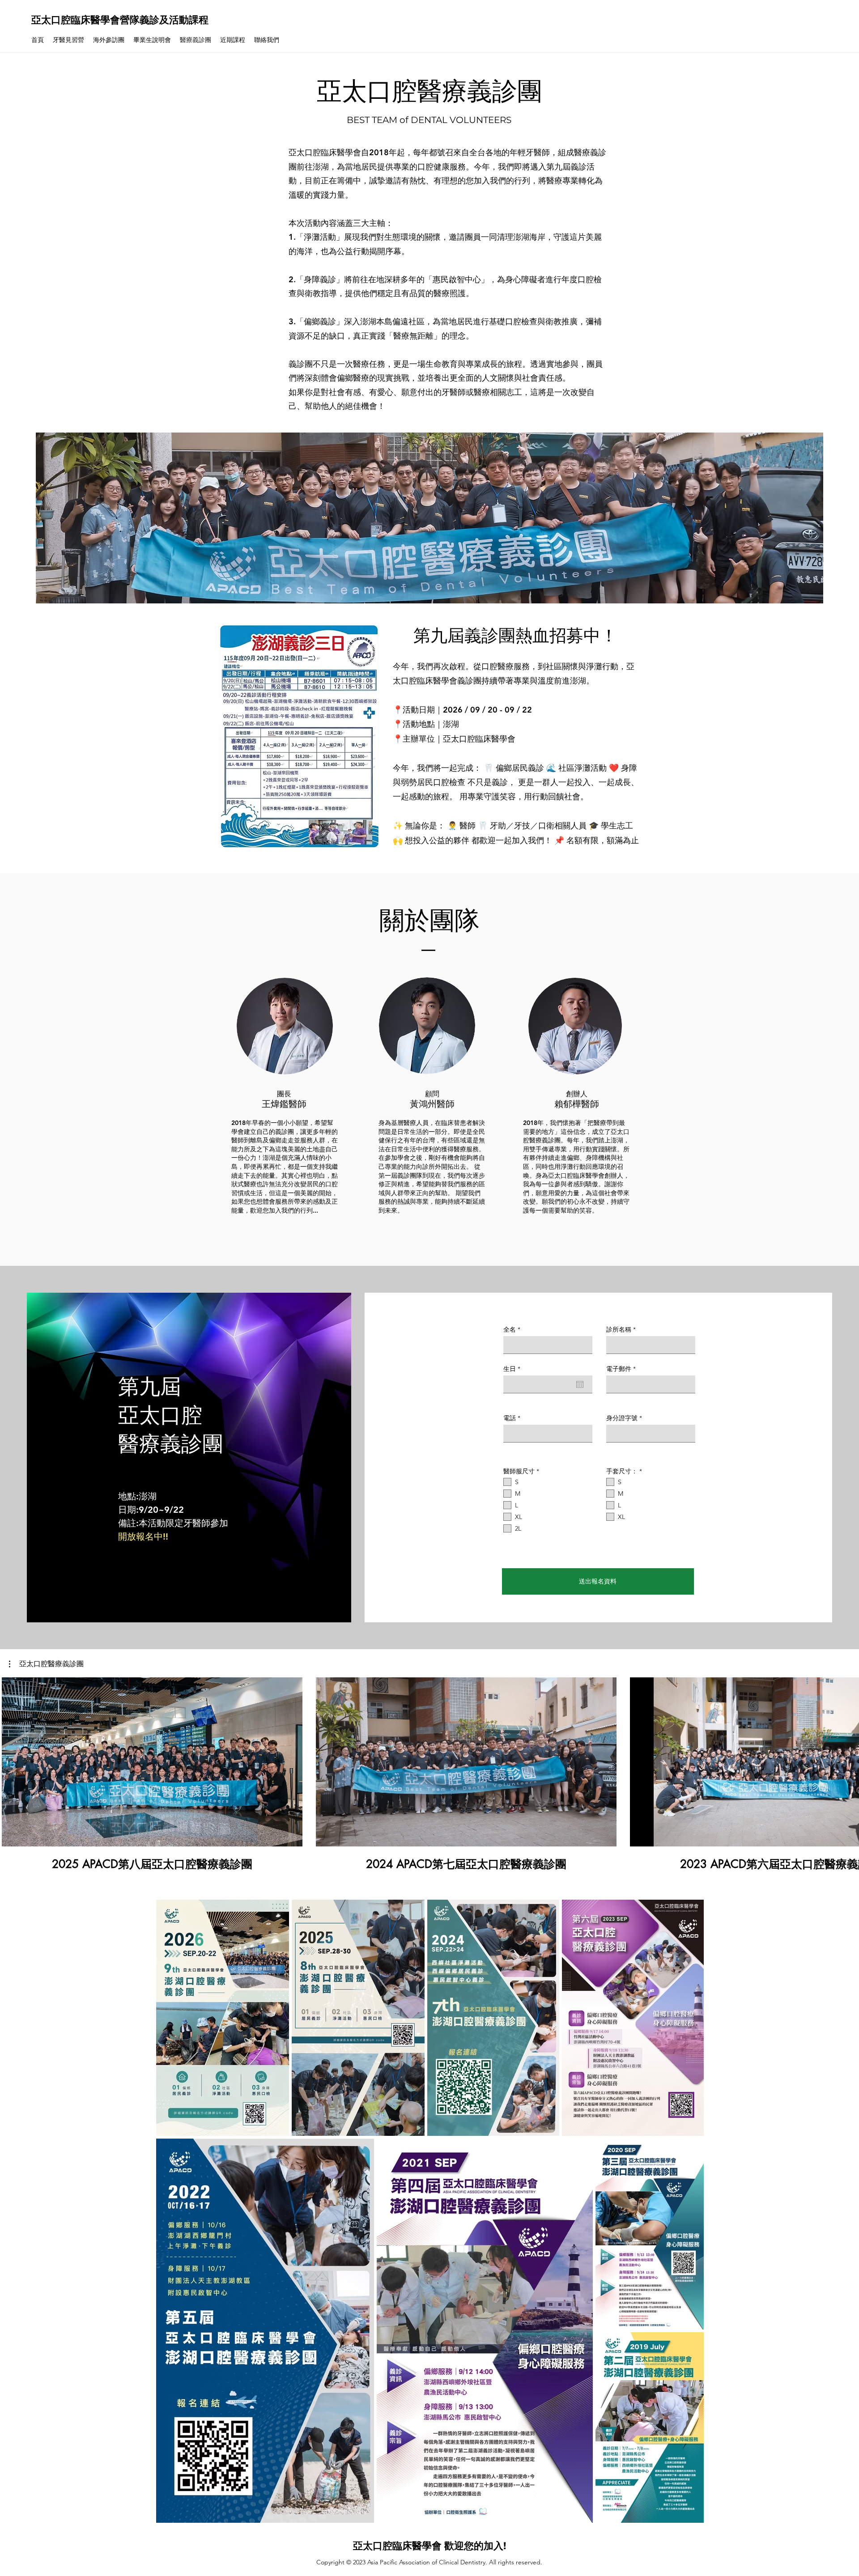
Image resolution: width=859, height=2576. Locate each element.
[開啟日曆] (580, 1384)
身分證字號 (622, 1418)
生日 (514, 1369)
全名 (510, 1329)
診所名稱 (619, 1329)
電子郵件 (619, 1369)
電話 (510, 1418)
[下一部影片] (847, 1760)
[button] (46, 1664)
